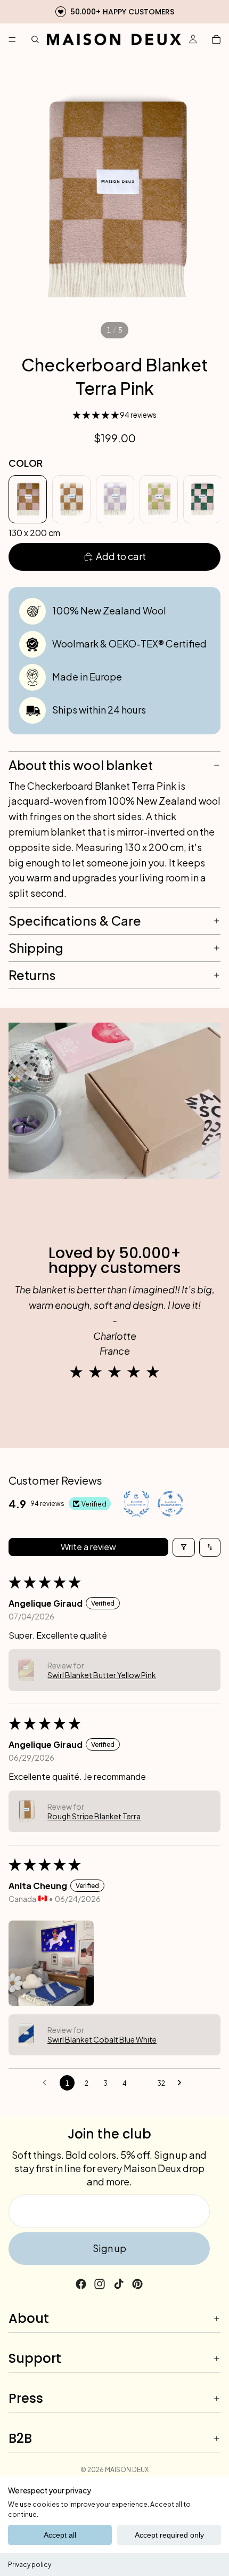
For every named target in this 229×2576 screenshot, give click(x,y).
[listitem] (28, 499)
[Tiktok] (119, 2284)
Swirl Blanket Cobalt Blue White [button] (102, 2039)
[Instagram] (100, 2284)
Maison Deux (127, 2470)
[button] (96, 415)
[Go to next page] (182, 2083)
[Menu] (12, 39)
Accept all (60, 2535)
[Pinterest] (137, 2284)
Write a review (88, 1547)
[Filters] (184, 1547)
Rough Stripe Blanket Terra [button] (94, 1816)
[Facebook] (81, 2284)
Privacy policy (30, 2565)
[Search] (35, 39)
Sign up (109, 2248)
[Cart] (216, 39)
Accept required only (169, 2535)
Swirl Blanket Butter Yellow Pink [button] (102, 1675)
